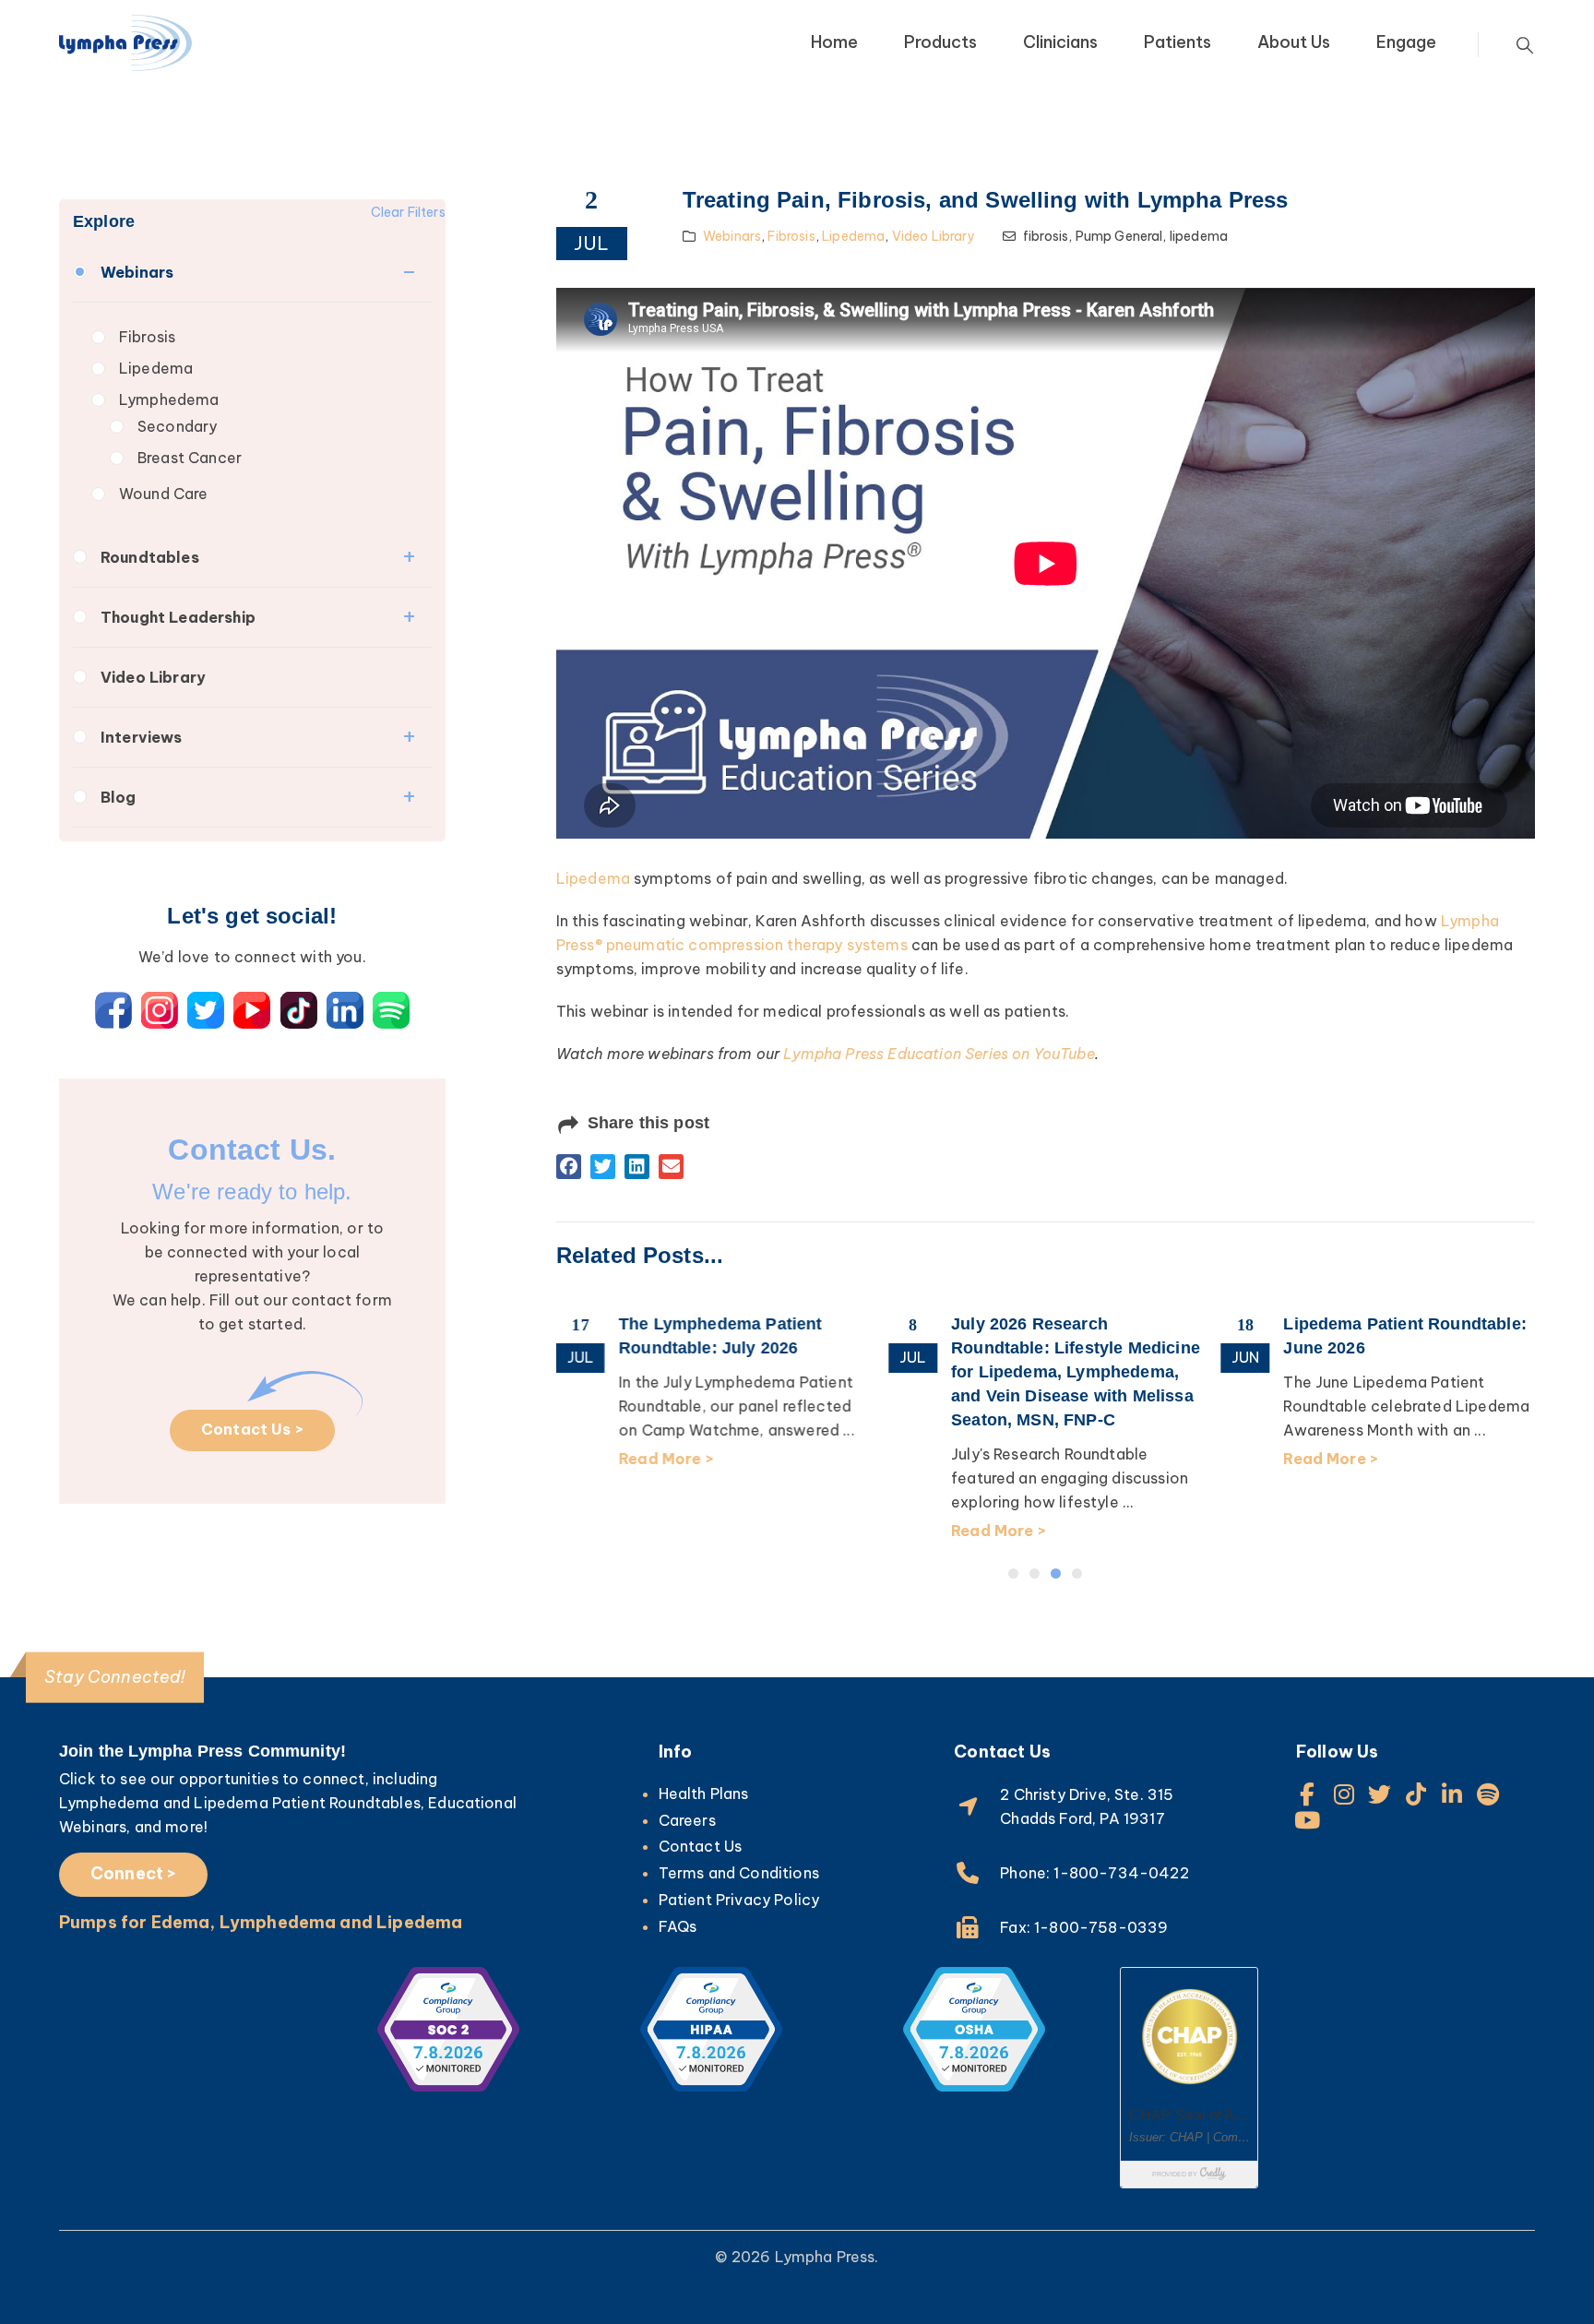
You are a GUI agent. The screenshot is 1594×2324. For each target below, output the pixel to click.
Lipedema (156, 368)
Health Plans (704, 1794)
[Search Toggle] (1525, 45)
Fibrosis (147, 337)
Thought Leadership (178, 617)
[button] (569, 1167)
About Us (1294, 42)
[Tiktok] (1416, 1794)
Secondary (177, 426)
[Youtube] (1308, 1820)
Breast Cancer (190, 458)
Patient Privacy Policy (739, 1900)
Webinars (137, 272)
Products (940, 42)
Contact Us (701, 1846)
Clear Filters (408, 212)
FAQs (678, 1926)
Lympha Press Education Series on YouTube (939, 1054)
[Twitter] (1380, 1794)
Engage (1406, 42)
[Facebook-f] (1308, 1794)
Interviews (142, 737)
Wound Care (164, 494)
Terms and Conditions (739, 1873)
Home (834, 42)
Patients (1178, 42)
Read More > (666, 1459)
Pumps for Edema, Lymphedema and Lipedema (261, 1922)
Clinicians (1060, 42)
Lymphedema (169, 399)
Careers (687, 1820)
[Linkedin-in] (1452, 1794)
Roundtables (150, 557)
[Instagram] (1344, 1794)
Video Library (153, 677)
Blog (119, 797)
